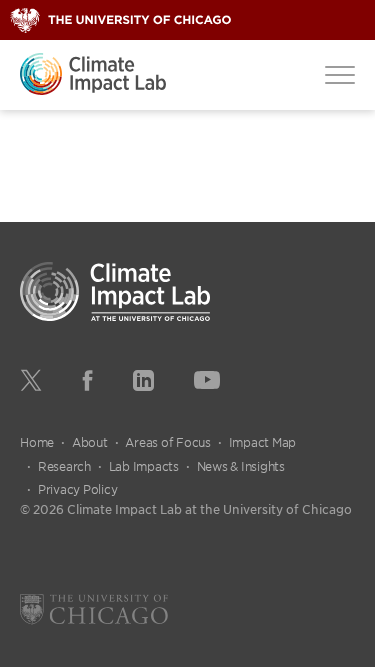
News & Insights (241, 466)
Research (64, 466)
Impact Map (263, 442)
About (90, 442)
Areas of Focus (168, 442)
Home (37, 442)
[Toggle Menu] (340, 74)
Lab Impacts (144, 466)
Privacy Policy (78, 489)
